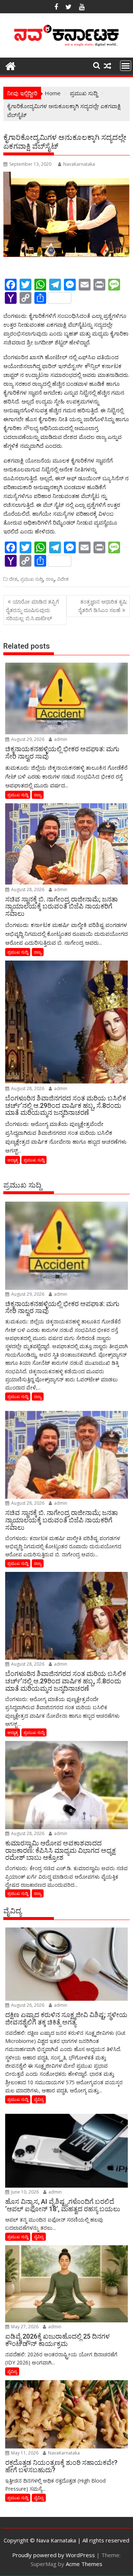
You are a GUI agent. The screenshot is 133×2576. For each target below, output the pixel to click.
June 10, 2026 (24, 2192)
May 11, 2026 (24, 2453)
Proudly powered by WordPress (54, 2555)
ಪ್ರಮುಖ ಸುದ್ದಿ (32, 579)
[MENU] (126, 66)
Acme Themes (84, 2564)
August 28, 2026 (27, 889)
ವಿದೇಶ (63, 579)
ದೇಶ (13, 579)
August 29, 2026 (27, 739)
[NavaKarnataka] (11, 65)
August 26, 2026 (27, 2005)
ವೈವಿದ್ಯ (39, 2099)
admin (60, 739)
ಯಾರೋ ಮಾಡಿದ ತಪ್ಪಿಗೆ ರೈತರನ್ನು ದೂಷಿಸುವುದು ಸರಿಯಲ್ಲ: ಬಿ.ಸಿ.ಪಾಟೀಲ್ (33, 610)
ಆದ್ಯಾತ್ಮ (13, 1160)
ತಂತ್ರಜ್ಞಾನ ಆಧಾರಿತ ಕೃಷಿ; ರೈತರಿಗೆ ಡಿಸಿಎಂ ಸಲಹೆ (103, 606)
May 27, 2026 (24, 2327)
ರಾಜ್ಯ (50, 579)
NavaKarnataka (79, 164)
